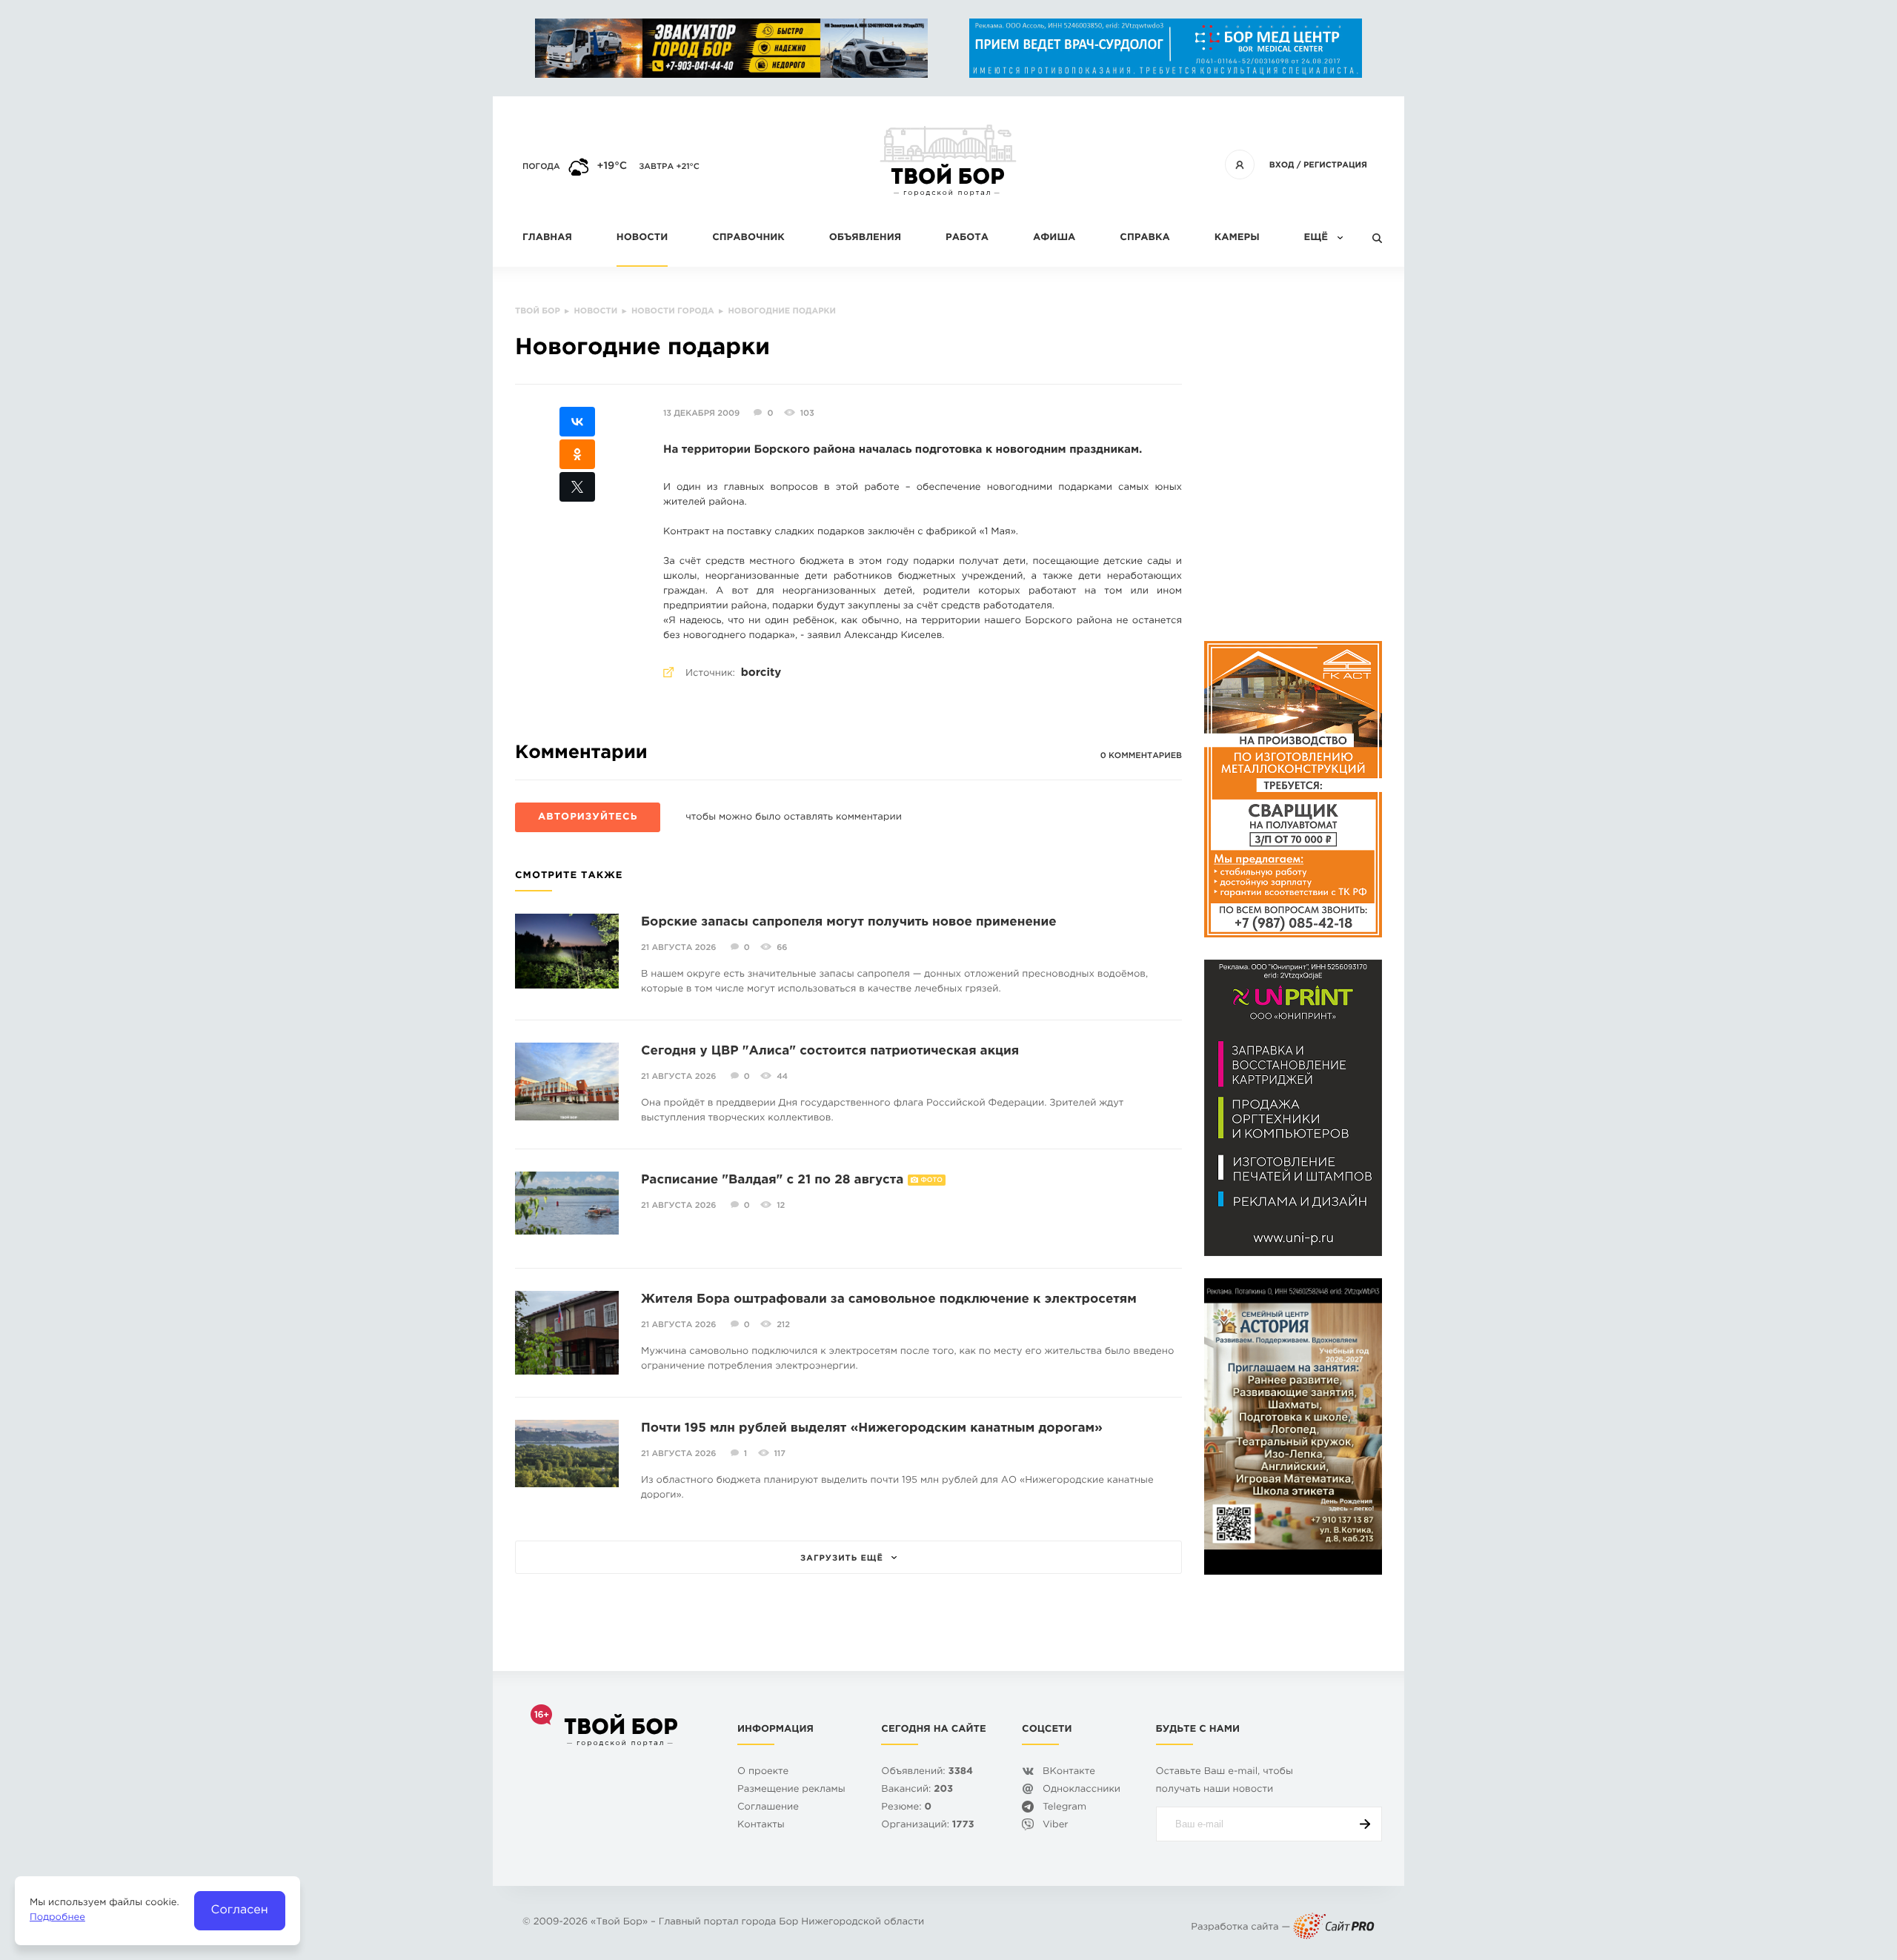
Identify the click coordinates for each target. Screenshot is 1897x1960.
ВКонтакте (1069, 1772)
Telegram (1064, 1808)
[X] (577, 487)
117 (780, 1454)
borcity (761, 673)
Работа (967, 238)
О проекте (763, 1772)
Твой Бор (619, 1923)
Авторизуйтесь (588, 818)
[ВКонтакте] (577, 422)
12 (781, 1206)
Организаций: (927, 1826)
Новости (642, 238)
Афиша (1054, 238)
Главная (547, 238)
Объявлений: (927, 1772)
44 (782, 1077)
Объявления (865, 238)
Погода (541, 167)
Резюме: (906, 1808)
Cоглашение (768, 1808)
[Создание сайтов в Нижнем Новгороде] (1334, 1928)
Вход (1282, 165)
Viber (1056, 1826)
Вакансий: (917, 1790)
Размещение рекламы (791, 1790)
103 (807, 413)
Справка (1144, 238)
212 (783, 1325)
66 (782, 948)
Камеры (1237, 238)
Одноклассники (1082, 1790)
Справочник (748, 238)
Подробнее (57, 1918)
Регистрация (1335, 165)
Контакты (761, 1826)
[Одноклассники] (577, 454)
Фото (932, 1180)
